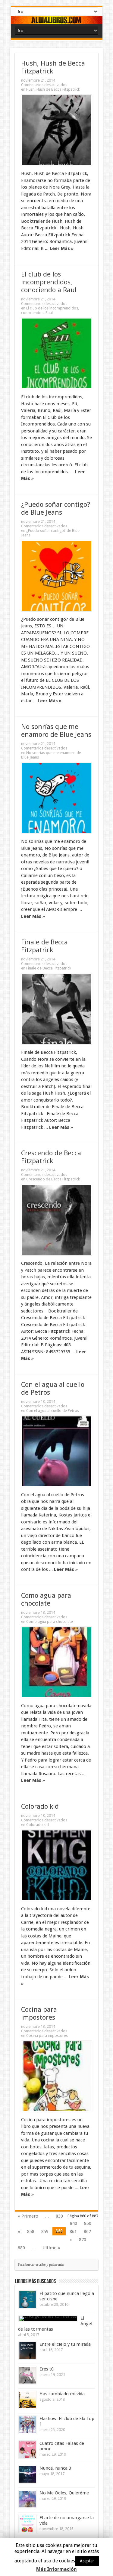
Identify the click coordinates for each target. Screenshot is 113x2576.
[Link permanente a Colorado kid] (56, 1865)
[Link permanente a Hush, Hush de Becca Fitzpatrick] (56, 130)
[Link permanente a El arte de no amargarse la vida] (28, 2524)
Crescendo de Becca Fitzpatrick (51, 1157)
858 (31, 2231)
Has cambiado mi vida (62, 2394)
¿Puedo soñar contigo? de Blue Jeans (56, 508)
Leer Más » (62, 248)
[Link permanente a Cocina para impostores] (56, 2076)
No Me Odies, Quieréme (64, 2493)
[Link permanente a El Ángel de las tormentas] (48, 2319)
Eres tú (47, 2369)
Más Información (56, 2569)
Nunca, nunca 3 (55, 2468)
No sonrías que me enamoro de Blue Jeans (56, 730)
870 (83, 2240)
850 (88, 2223)
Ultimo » (51, 2248)
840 (74, 2223)
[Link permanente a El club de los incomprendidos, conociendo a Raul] (56, 353)
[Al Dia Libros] (57, 20)
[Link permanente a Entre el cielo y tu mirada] (28, 2350)
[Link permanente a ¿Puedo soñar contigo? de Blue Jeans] (56, 576)
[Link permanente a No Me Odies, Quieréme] (28, 2499)
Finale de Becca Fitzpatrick (44, 946)
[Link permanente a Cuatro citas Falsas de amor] (28, 2450)
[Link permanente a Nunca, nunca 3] (28, 2474)
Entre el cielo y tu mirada (65, 2344)
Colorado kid (40, 1806)
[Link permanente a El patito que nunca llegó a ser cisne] (28, 2300)
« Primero (28, 2216)
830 (59, 2216)
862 (87, 2231)
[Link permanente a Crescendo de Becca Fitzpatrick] (56, 1220)
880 (21, 2248)
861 (73, 2231)
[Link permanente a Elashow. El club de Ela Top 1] (28, 2425)
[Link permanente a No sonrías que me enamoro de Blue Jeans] (56, 798)
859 (45, 2231)
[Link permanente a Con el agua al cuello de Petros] (56, 1451)
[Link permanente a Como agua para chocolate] (56, 1662)
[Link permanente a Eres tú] (28, 2375)
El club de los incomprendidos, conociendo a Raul (49, 282)
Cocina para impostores (39, 2013)
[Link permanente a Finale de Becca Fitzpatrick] (56, 1009)
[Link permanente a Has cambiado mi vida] (28, 2400)
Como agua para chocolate (46, 1599)
